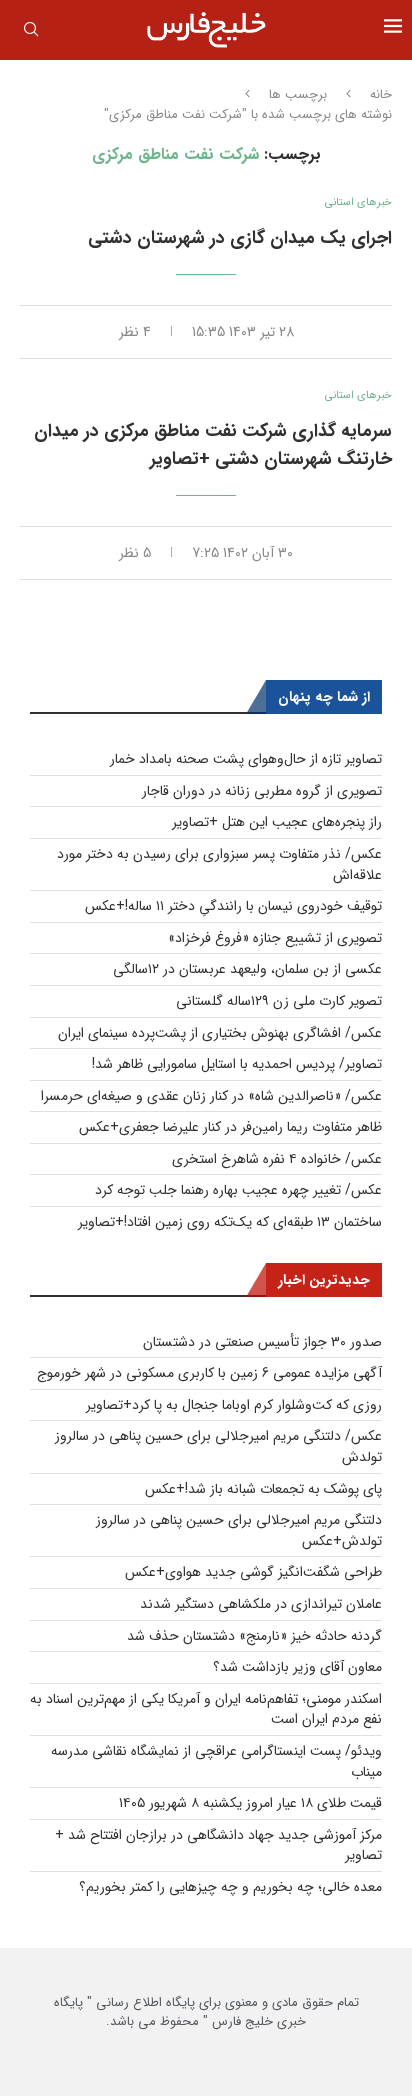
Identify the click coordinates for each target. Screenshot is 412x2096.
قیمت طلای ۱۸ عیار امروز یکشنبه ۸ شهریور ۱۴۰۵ (250, 1803)
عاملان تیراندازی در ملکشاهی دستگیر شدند (261, 1604)
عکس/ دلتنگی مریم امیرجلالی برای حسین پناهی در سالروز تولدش (218, 1446)
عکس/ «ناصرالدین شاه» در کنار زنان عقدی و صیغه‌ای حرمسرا (211, 1096)
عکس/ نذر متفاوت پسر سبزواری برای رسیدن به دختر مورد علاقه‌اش (219, 864)
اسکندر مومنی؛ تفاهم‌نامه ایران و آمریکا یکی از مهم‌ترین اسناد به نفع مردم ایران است (206, 1709)
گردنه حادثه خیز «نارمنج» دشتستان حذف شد (254, 1636)
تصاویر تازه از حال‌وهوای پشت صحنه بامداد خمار (246, 759)
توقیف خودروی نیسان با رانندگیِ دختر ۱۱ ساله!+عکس (233, 906)
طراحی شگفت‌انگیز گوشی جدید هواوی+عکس (253, 1572)
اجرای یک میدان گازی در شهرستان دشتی (240, 238)
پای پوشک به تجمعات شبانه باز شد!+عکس (263, 1489)
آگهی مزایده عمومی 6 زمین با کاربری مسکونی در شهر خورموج (209, 1373)
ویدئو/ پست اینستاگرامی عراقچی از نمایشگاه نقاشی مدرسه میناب (216, 1761)
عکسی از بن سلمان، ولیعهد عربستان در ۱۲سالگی (247, 969)
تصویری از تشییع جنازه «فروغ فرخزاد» (275, 938)
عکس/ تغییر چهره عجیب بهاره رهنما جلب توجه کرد (238, 1190)
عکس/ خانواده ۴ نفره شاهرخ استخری (277, 1159)
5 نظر (135, 553)
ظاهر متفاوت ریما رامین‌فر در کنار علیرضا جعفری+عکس (230, 1127)
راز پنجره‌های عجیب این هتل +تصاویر (277, 822)
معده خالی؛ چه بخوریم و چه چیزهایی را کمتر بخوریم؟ (230, 1887)
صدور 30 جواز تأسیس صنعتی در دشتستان (262, 1342)
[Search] (31, 33)
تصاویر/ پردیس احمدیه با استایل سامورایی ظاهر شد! (237, 1064)
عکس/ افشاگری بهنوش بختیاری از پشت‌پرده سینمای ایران (220, 1033)
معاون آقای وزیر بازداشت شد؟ (297, 1667)
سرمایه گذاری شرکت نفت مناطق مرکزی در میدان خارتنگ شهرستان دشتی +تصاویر (213, 445)
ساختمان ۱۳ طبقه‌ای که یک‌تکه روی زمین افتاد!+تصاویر (230, 1222)
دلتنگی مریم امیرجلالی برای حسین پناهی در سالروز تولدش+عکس (239, 1530)
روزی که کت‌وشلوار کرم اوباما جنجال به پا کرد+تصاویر (234, 1405)
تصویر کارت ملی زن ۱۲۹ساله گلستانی (279, 1001)
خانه (381, 95)
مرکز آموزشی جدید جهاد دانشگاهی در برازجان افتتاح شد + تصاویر (218, 1845)
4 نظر (135, 332)
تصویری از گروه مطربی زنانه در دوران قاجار (262, 791)
